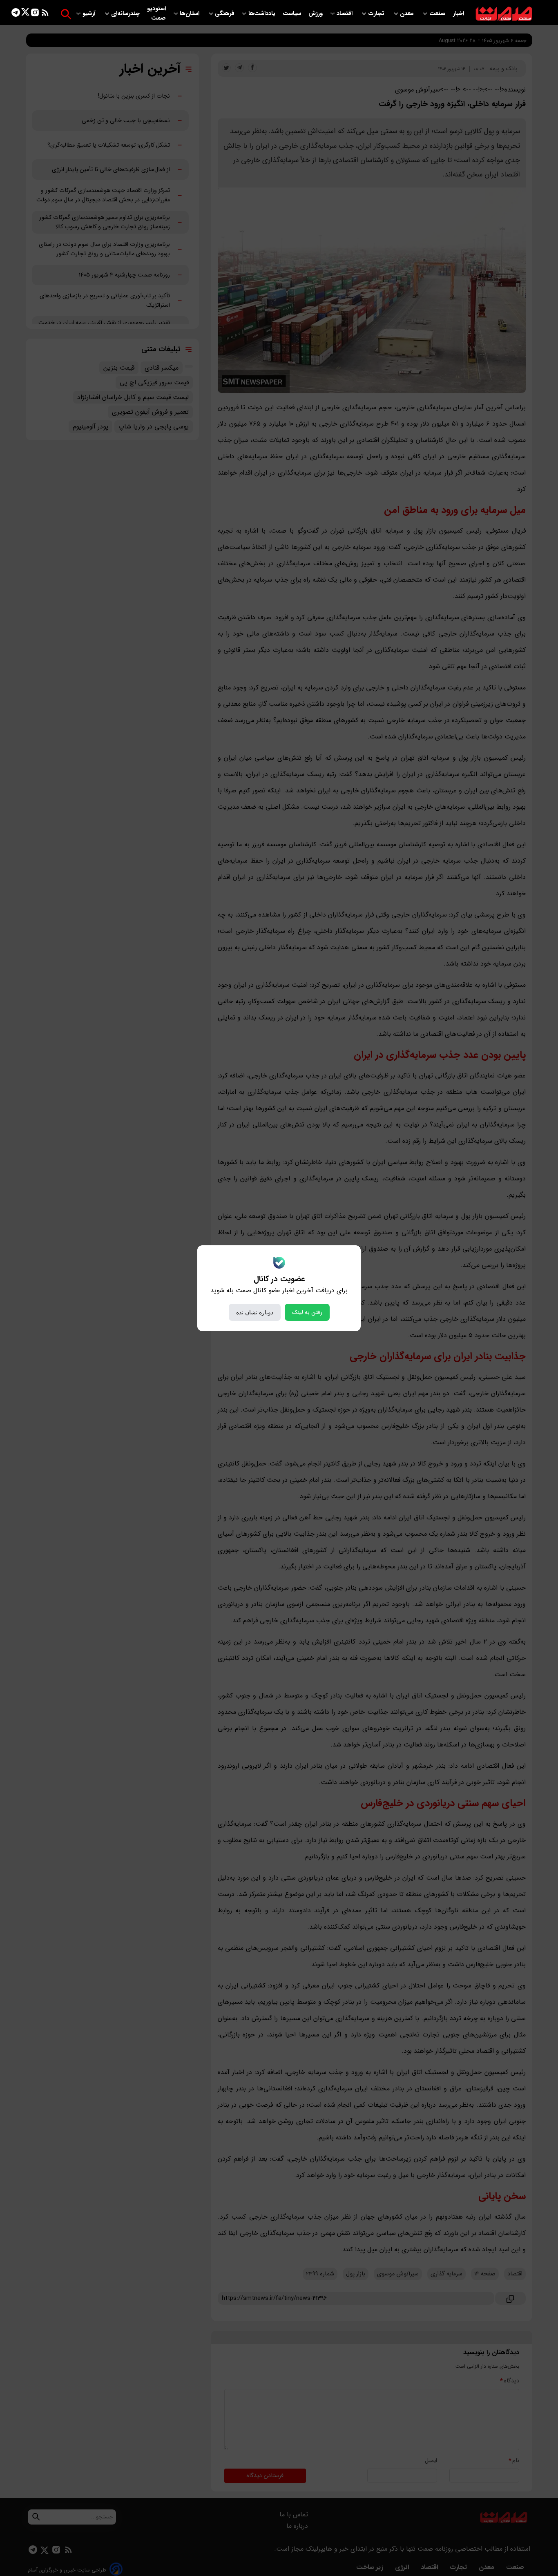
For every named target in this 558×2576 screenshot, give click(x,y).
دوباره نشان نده (255, 1312)
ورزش (316, 14)
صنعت (438, 14)
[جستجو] (66, 14)
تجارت (377, 14)
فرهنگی (225, 14)
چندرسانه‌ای (126, 14)
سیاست (293, 14)
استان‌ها (190, 14)
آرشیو (90, 14)
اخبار (459, 14)
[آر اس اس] (45, 14)
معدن (408, 14)
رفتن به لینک (307, 1312)
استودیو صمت (156, 13)
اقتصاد (345, 14)
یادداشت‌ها (263, 14)
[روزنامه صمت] (504, 14)
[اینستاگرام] (35, 14)
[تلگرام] (16, 14)
